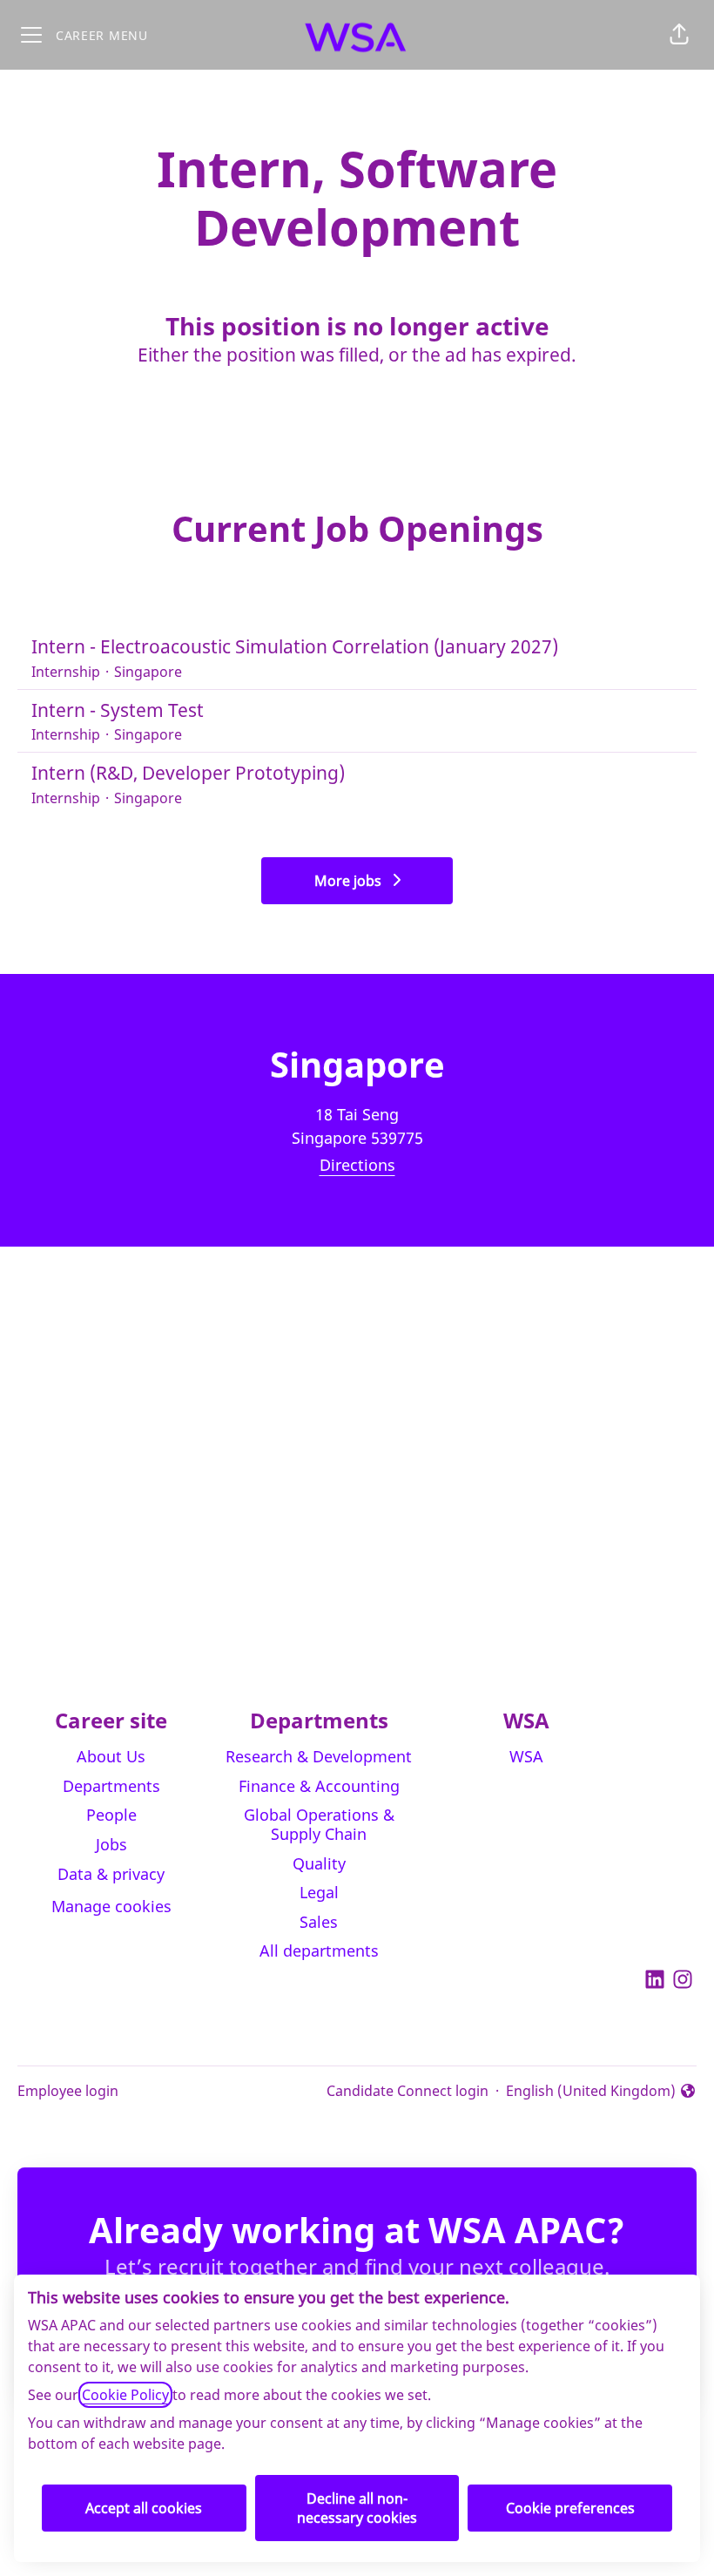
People (111, 1815)
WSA (526, 1756)
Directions (357, 1165)
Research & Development (319, 1756)
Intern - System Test (118, 710)
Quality (319, 1863)
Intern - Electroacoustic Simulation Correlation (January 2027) (295, 646)
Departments (111, 1786)
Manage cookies (111, 1906)
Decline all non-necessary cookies (357, 2508)
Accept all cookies (144, 2508)
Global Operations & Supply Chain (319, 1824)
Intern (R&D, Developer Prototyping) (188, 773)
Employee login (68, 2091)
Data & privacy (111, 1874)
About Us (111, 1756)
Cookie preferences (570, 2508)
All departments (319, 1951)
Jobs (111, 1844)
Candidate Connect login (408, 2091)
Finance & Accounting (319, 1786)
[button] (679, 35)
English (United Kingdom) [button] (591, 2091)
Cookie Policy (125, 2395)
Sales (319, 1922)
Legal (319, 1892)
